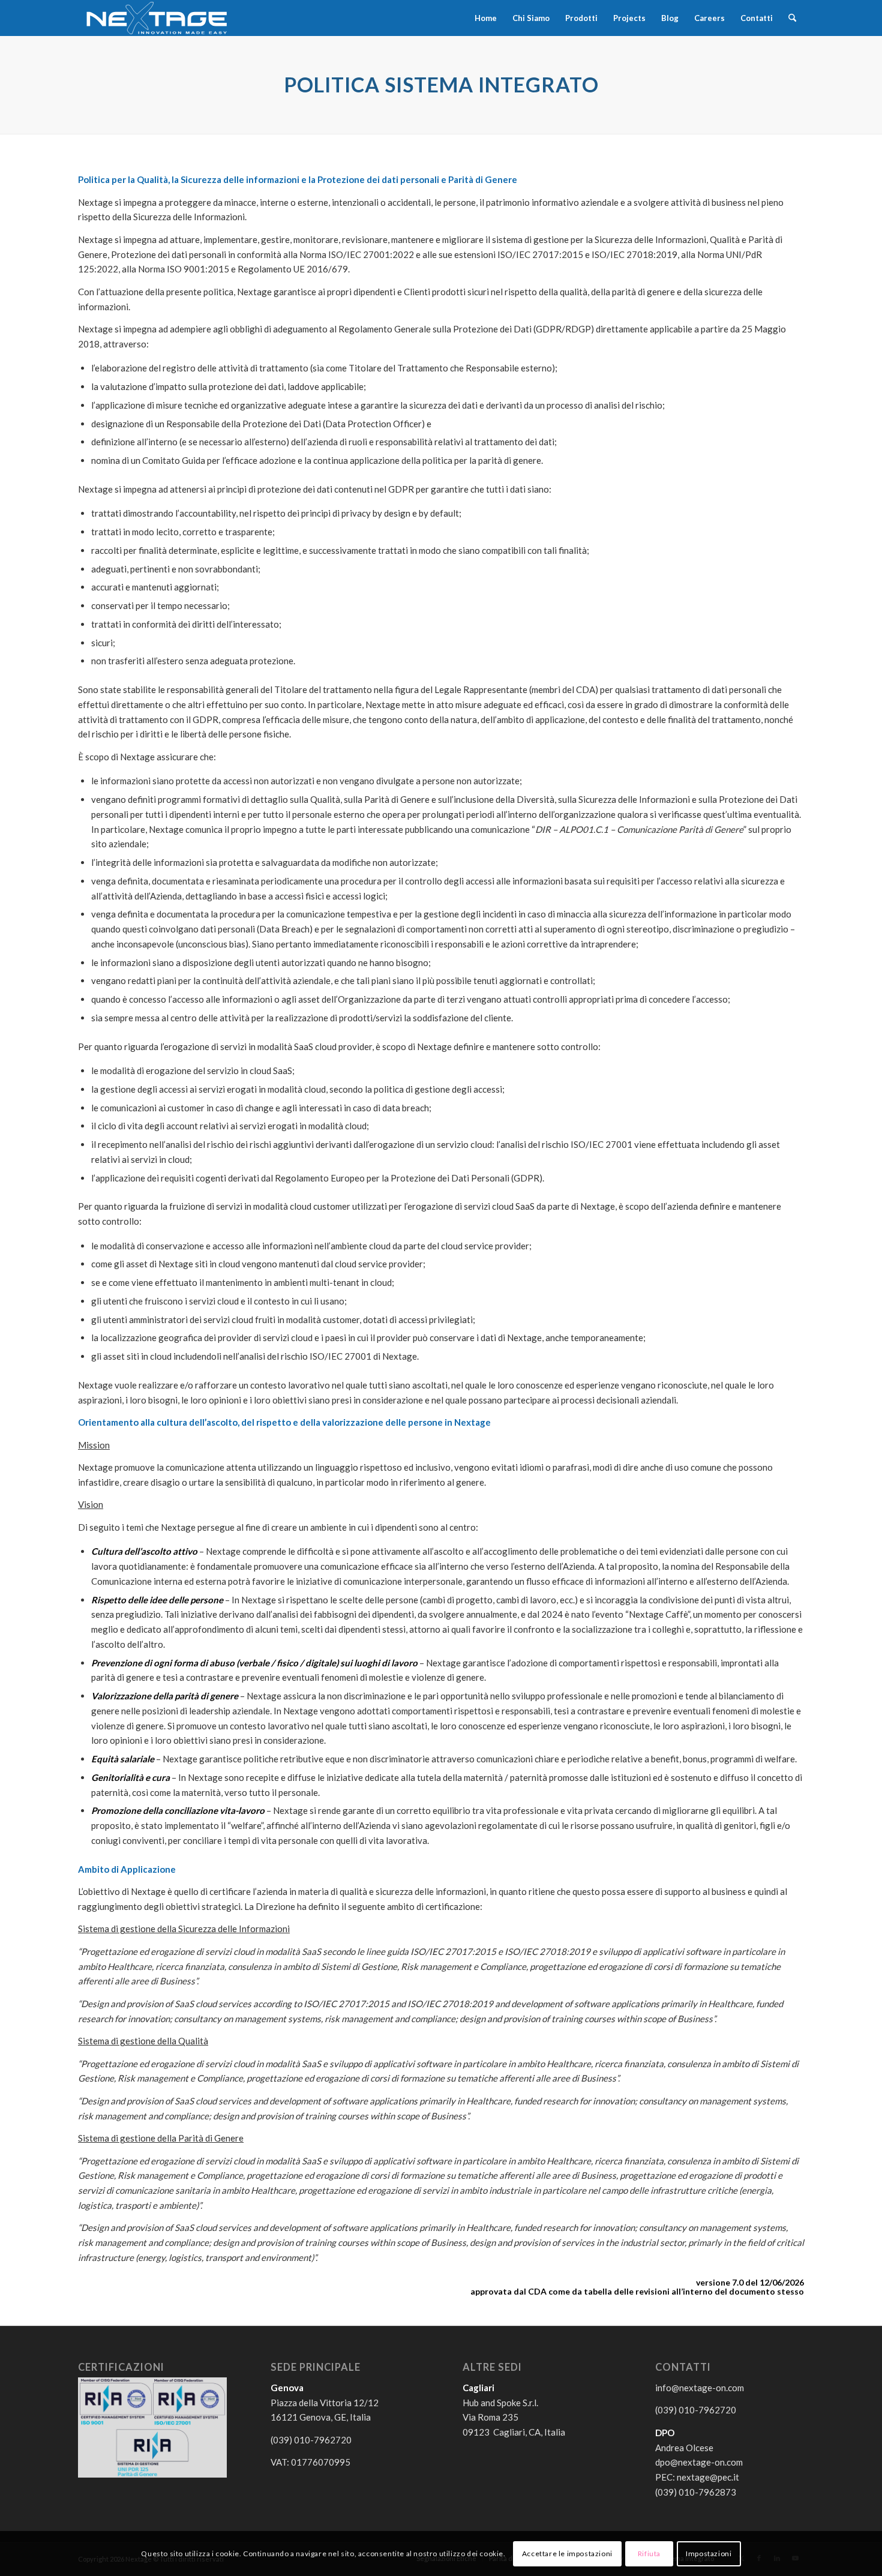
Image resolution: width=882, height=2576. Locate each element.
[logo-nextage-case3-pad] (157, 18)
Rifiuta (649, 2553)
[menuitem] (486, 18)
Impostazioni (709, 2553)
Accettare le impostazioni (567, 2553)
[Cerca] (792, 18)
